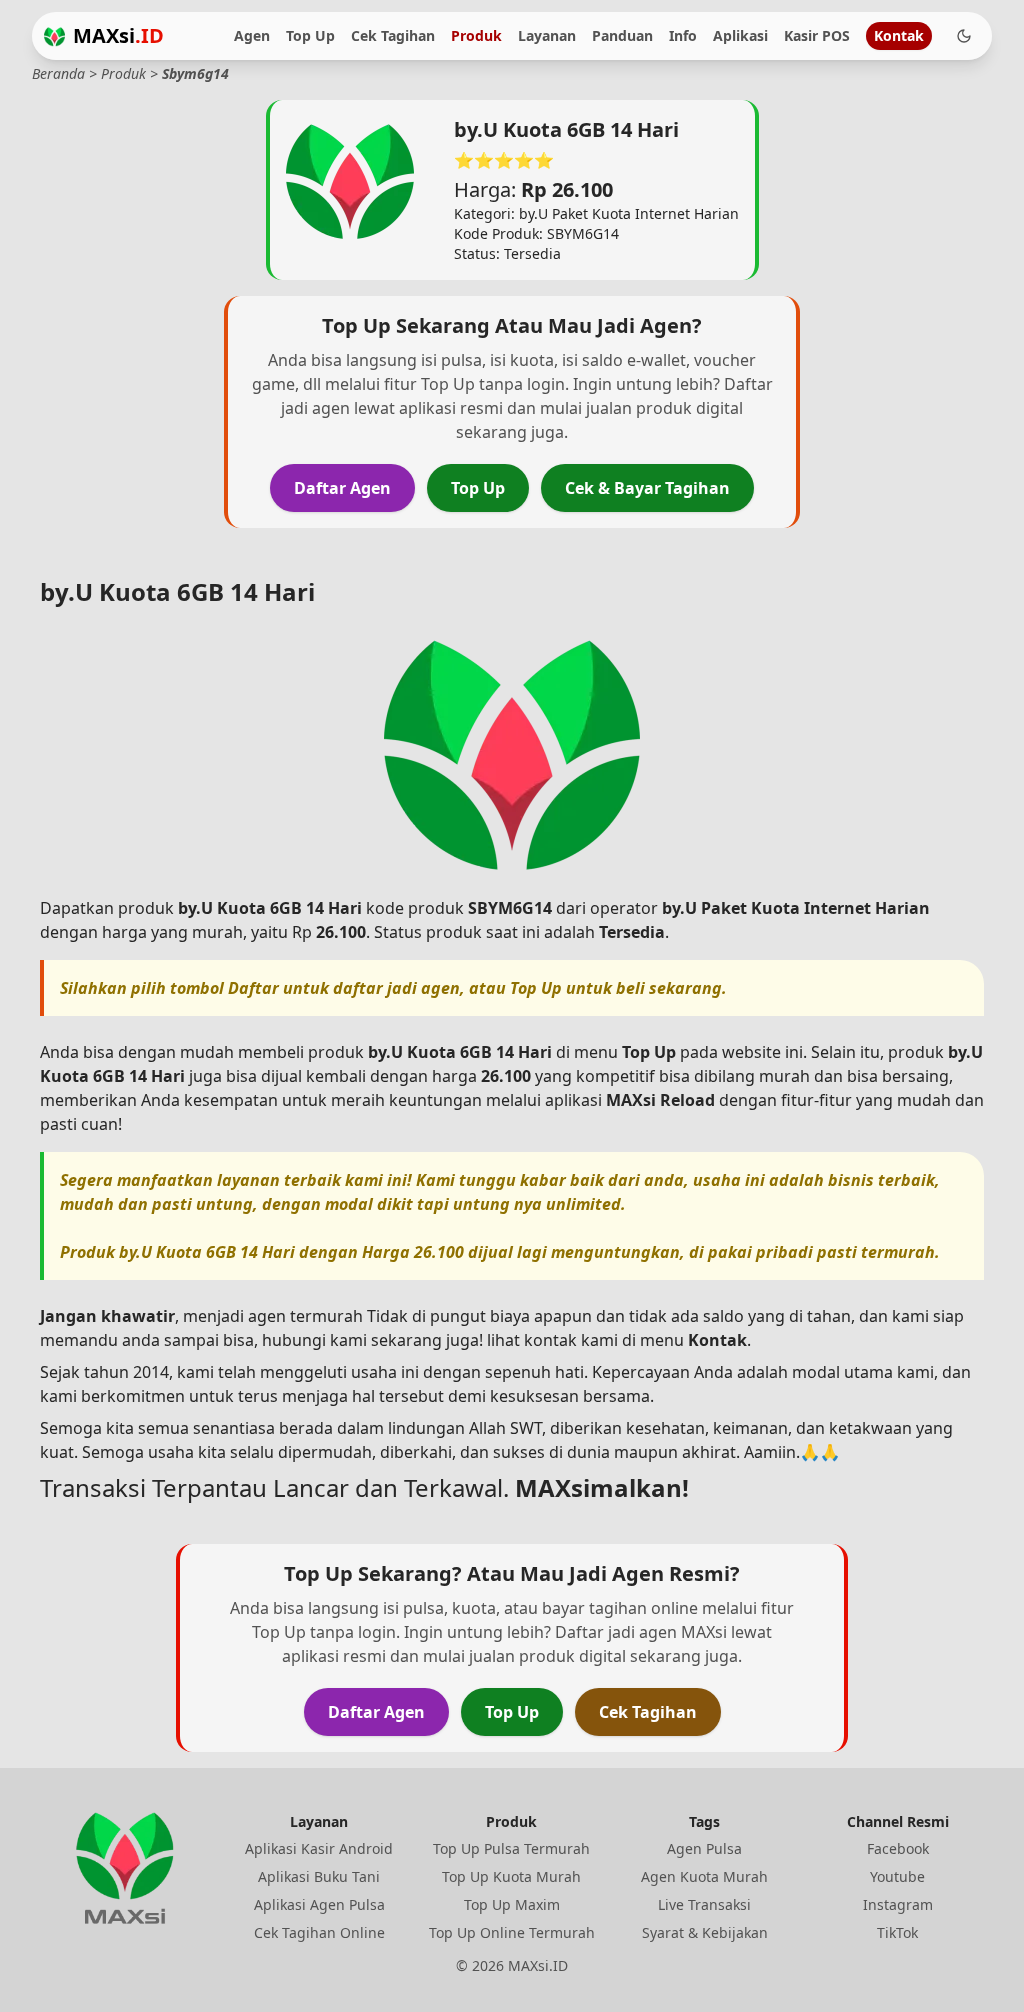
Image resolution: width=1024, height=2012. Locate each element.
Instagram (898, 1904)
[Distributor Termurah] (54, 36)
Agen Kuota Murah (704, 1876)
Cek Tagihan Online (319, 1932)
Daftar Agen (342, 488)
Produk (476, 35)
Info (683, 35)
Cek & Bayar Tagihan (647, 488)
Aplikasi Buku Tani (319, 1876)
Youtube (897, 1876)
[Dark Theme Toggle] (964, 36)
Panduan (622, 35)
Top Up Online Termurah (512, 1932)
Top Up (310, 35)
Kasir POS (817, 35)
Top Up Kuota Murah (511, 1876)
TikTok (897, 1932)
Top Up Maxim (512, 1904)
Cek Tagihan (393, 35)
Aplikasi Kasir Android (319, 1848)
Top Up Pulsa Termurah (511, 1848)
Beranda (58, 73)
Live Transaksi (704, 1904)
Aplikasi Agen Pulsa (319, 1904)
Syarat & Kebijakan (705, 1932)
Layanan (547, 35)
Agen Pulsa (704, 1848)
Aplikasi (740, 35)
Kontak (899, 35)
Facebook (898, 1848)
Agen (252, 35)
